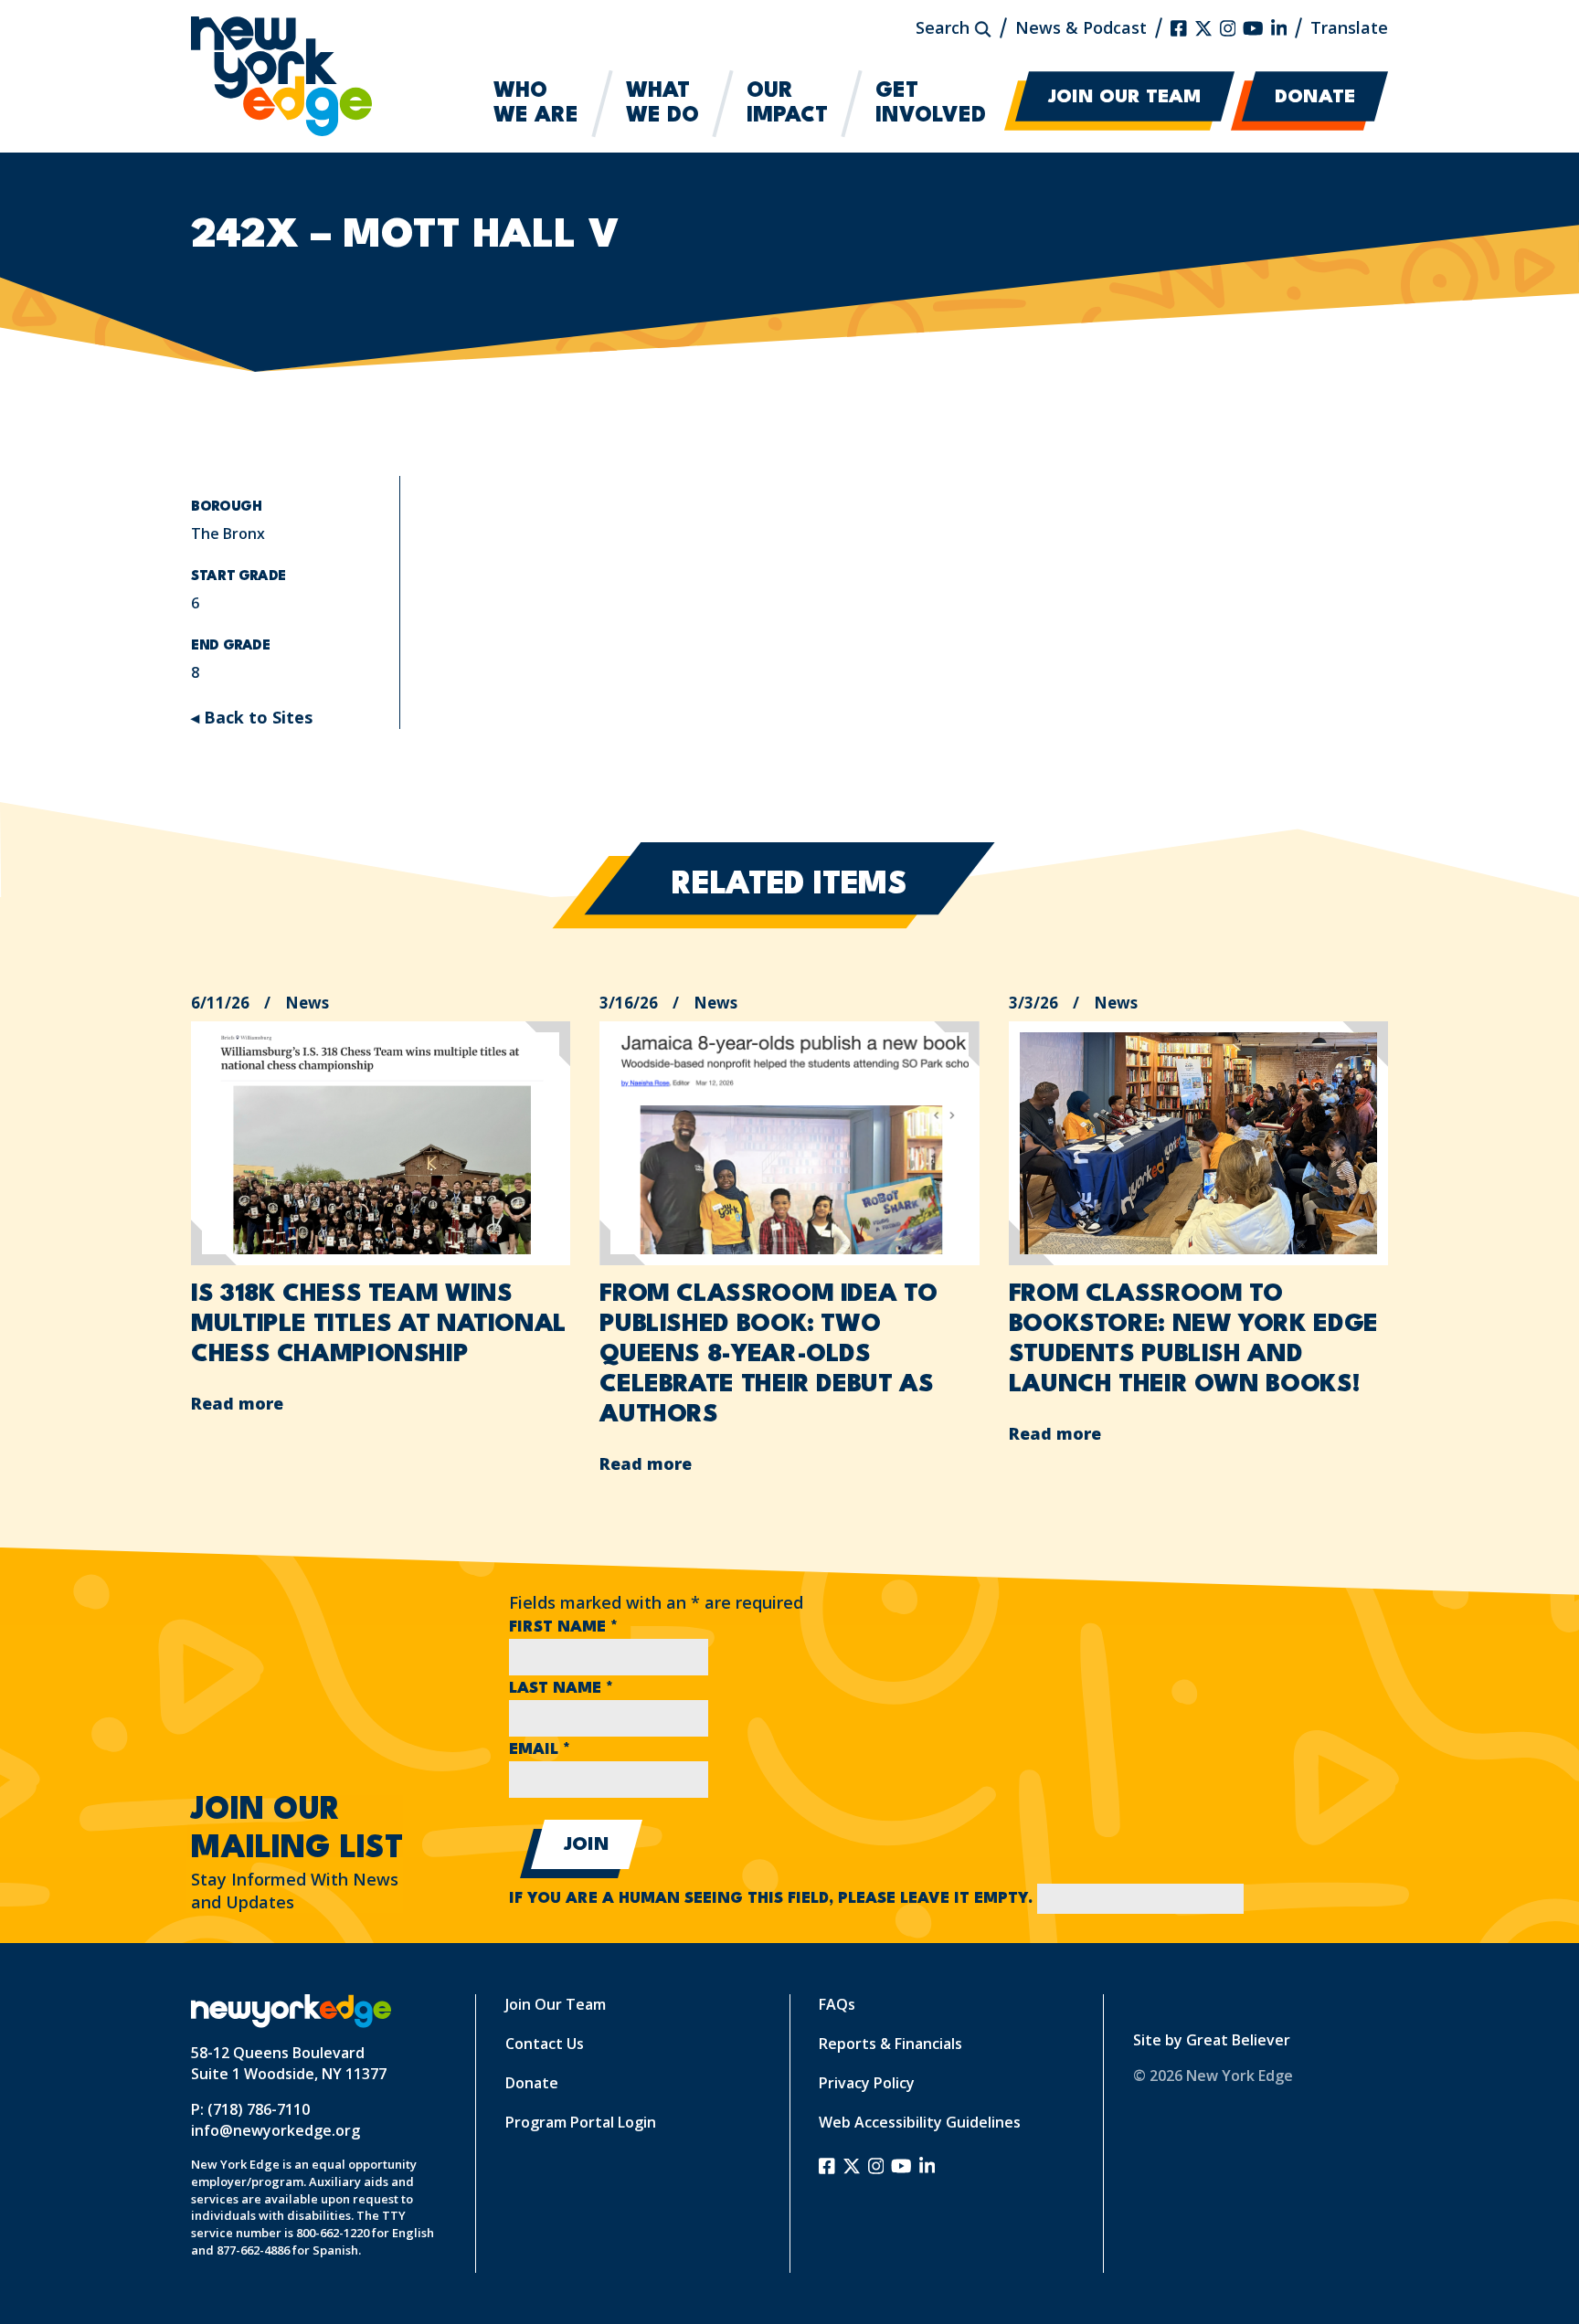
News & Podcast (1081, 27)
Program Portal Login (581, 2122)
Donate (1315, 98)
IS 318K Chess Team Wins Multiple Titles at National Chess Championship (379, 1325)
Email (540, 1750)
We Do (662, 104)
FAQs (837, 2004)
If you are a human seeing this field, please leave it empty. (773, 1899)
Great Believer (1238, 2040)
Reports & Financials (890, 2044)
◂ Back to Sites (252, 717)
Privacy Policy (867, 2083)
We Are (536, 104)
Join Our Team (1125, 98)
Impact (787, 104)
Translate (1349, 27)
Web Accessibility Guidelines (920, 2122)
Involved (931, 104)
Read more (237, 1403)
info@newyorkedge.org (276, 2130)
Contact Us (545, 2044)
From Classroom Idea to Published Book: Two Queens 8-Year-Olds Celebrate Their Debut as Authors (768, 1355)
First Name (563, 1627)
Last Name (561, 1689)
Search (945, 27)
